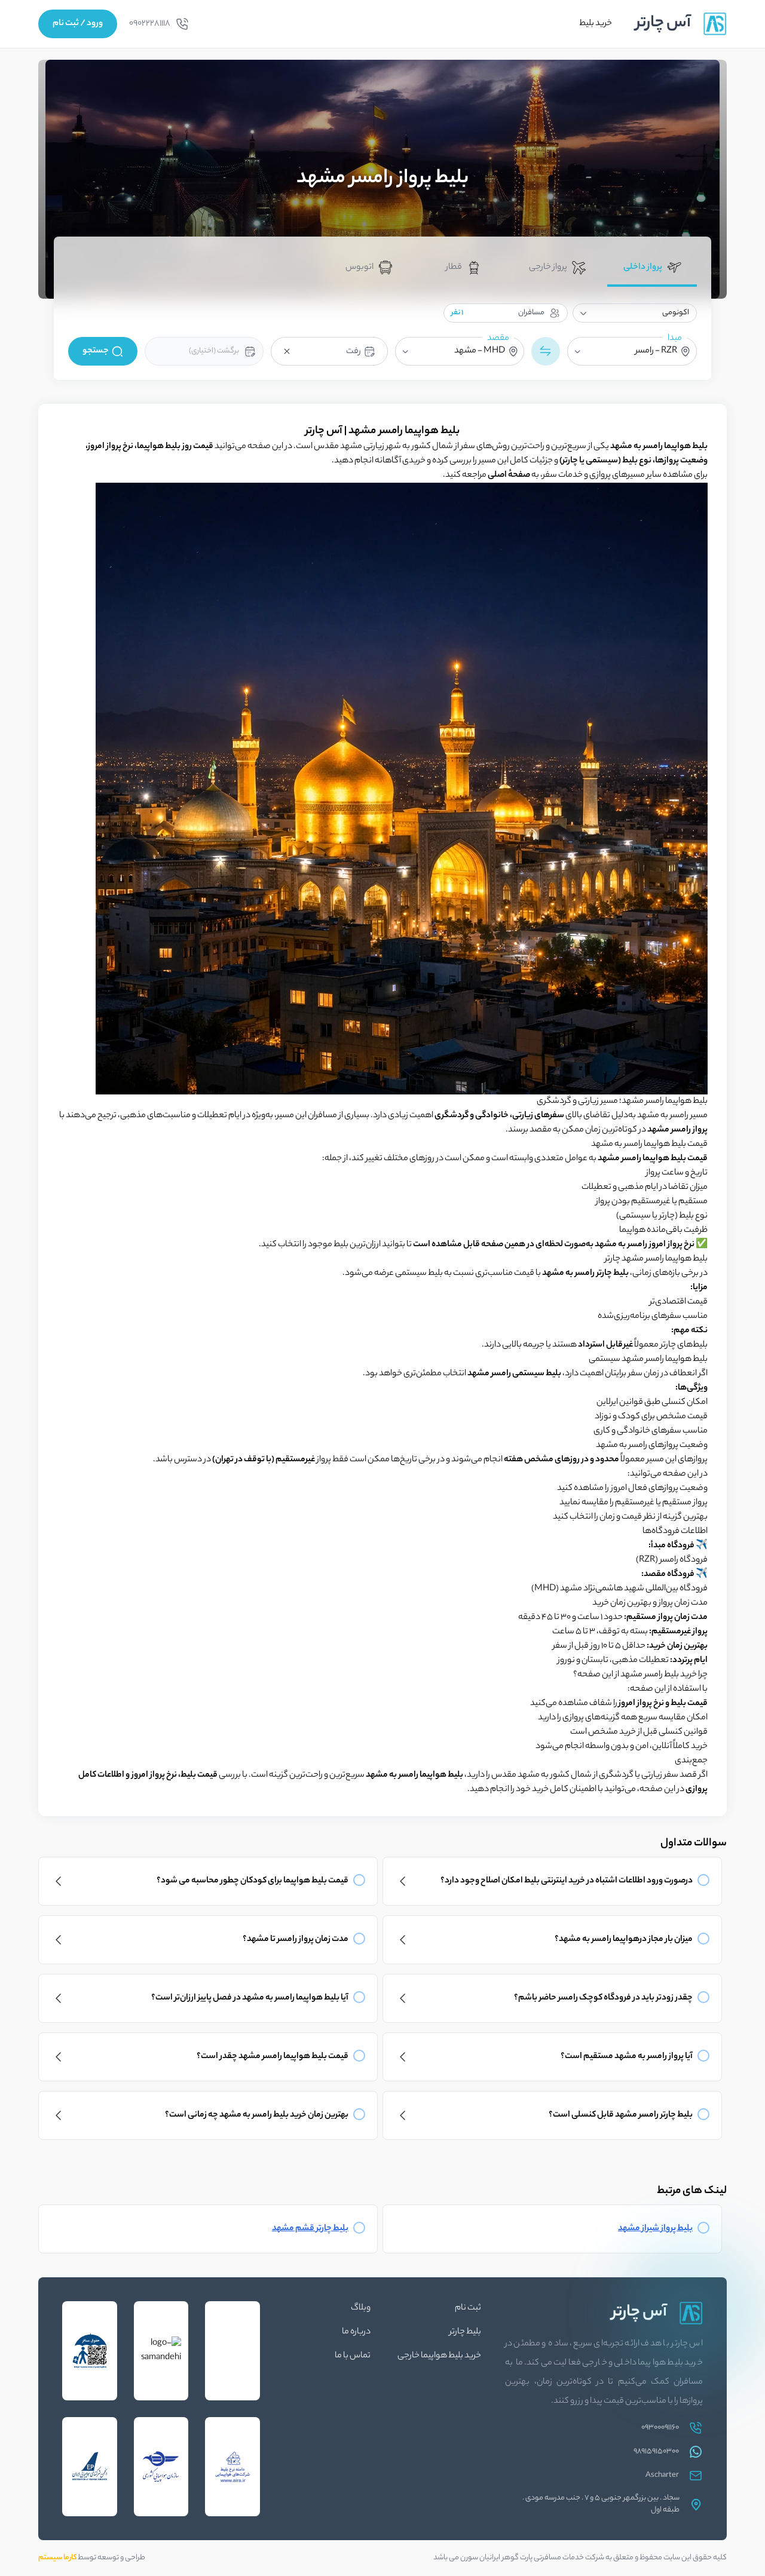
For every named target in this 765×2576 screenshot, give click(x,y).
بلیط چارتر (465, 2332)
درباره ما (356, 2332)
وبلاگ (361, 2308)
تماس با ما (353, 2356)
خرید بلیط (596, 24)
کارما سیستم (57, 2558)
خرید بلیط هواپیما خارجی (439, 2356)
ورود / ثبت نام (78, 24)
